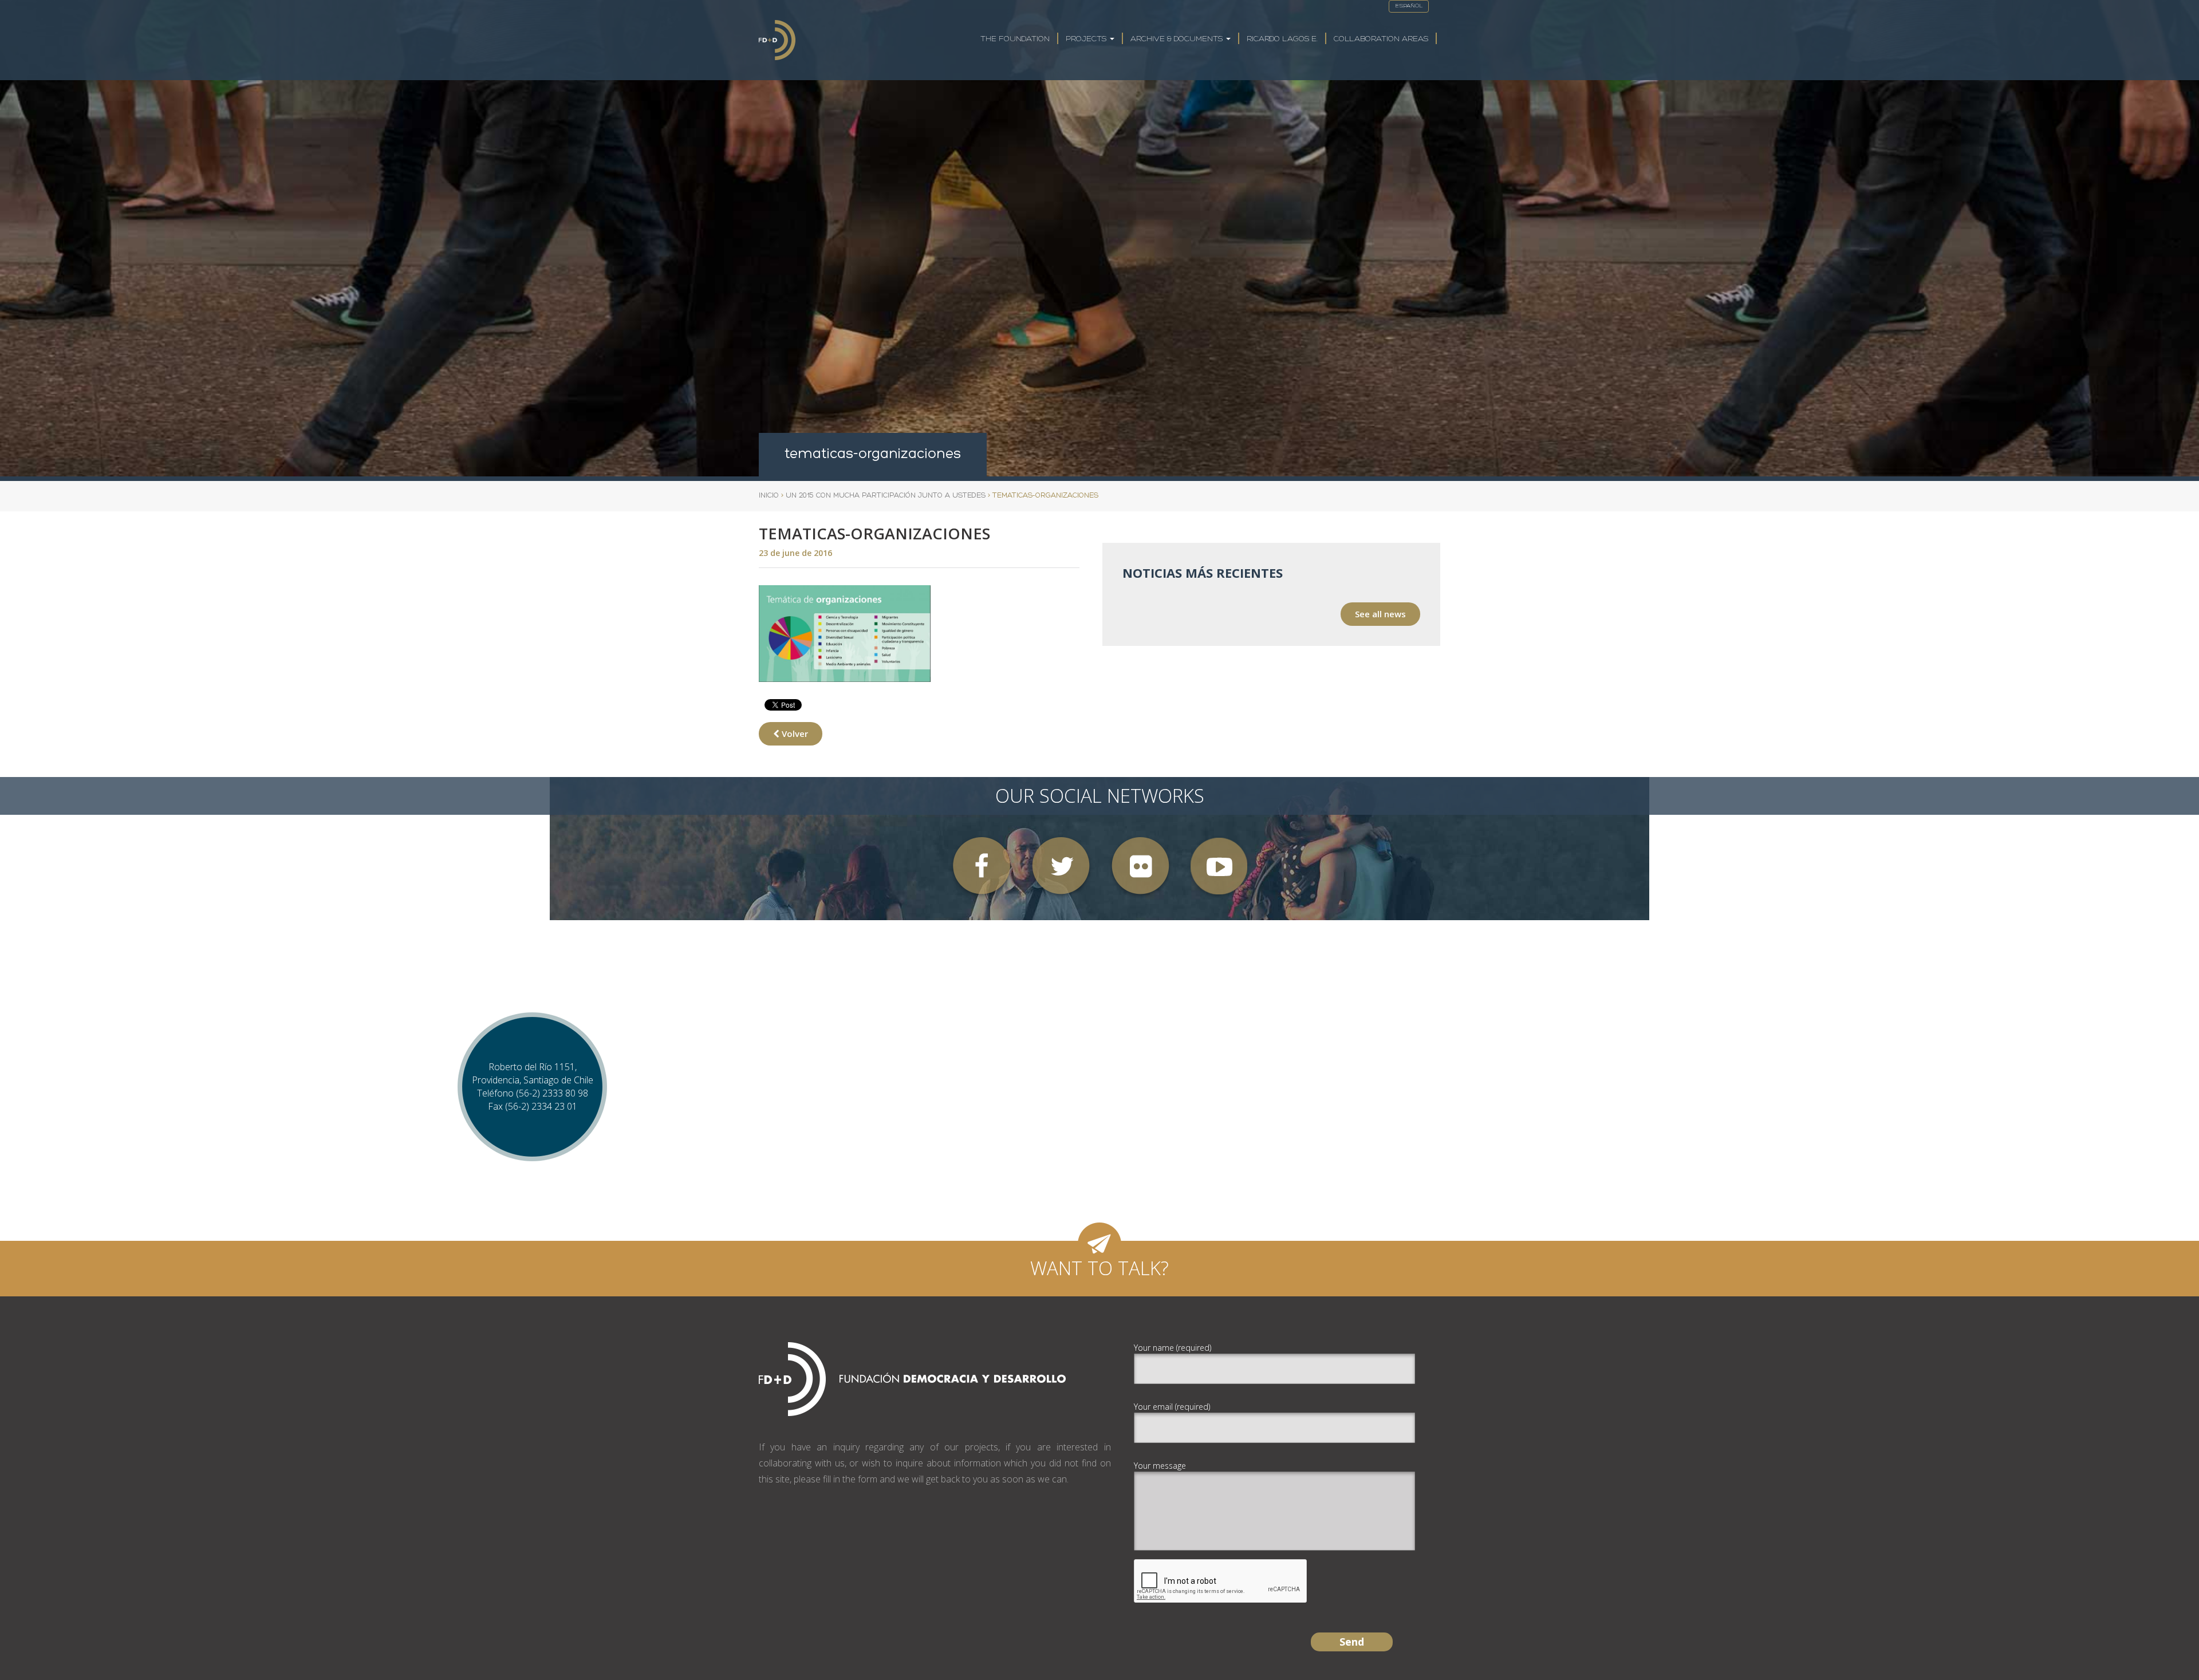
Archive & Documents (1178, 39)
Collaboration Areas (1381, 39)
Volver (794, 733)
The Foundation (1015, 39)
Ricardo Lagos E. (1282, 39)
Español (1409, 6)
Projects (1087, 39)
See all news (1380, 614)
